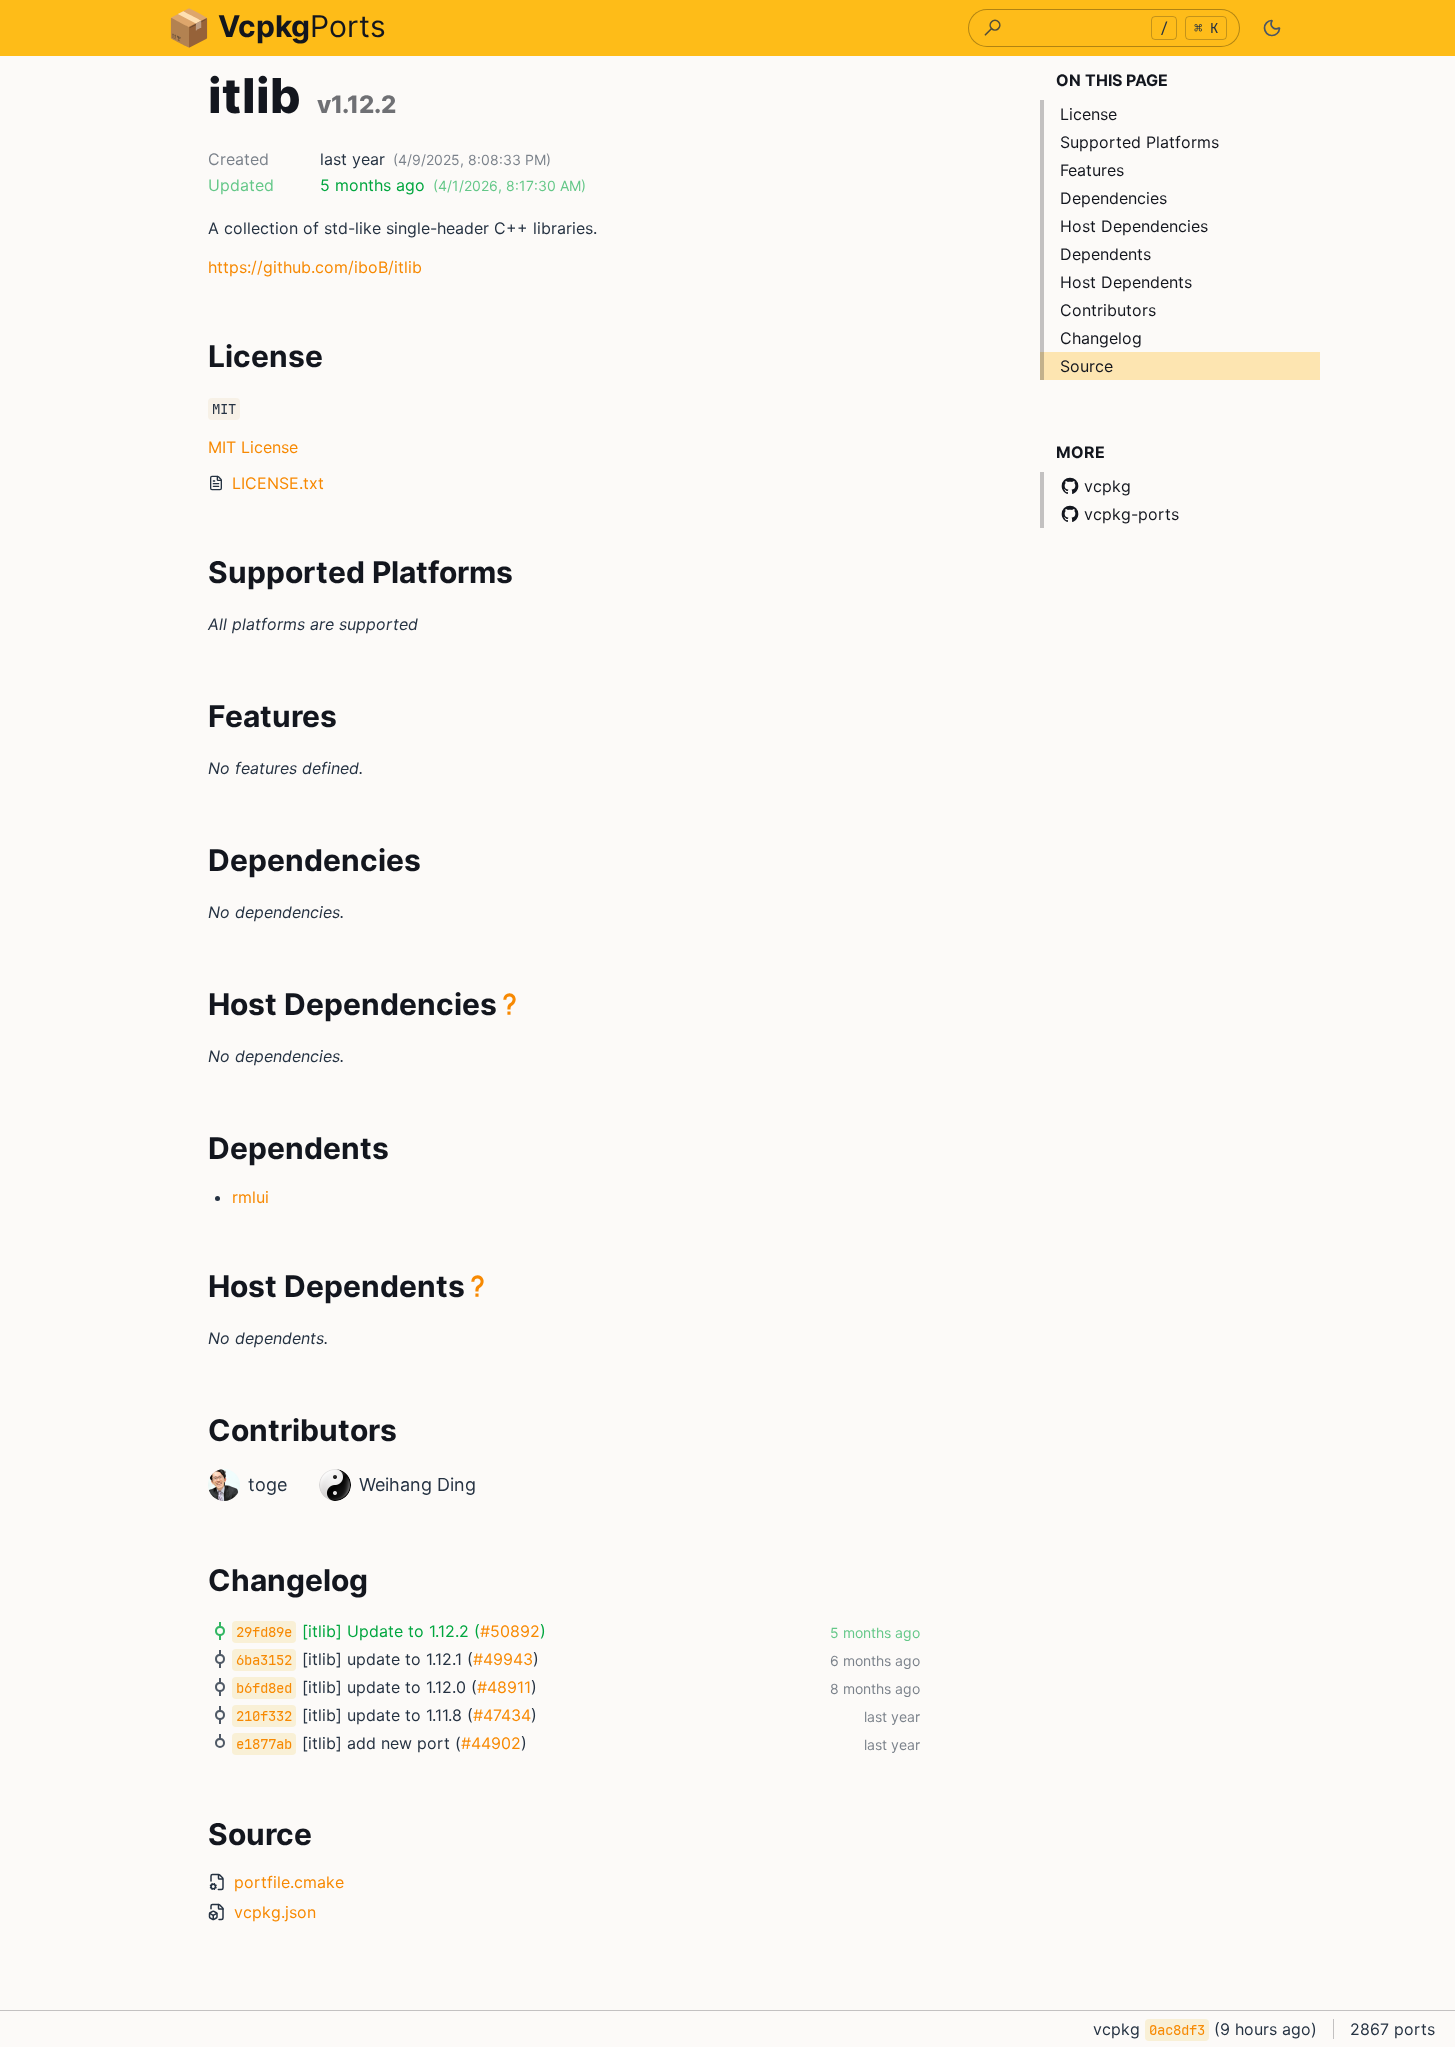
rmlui (250, 1197)
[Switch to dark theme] (1272, 28)
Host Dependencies (1134, 226)
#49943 (503, 1659)
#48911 (504, 1687)
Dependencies (1113, 198)
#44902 (491, 1743)
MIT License (253, 447)
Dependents (1105, 254)
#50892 (510, 1631)
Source (1086, 366)
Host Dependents (1126, 282)
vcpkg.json (275, 1912)
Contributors (1108, 310)
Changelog (1101, 338)
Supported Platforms (1139, 142)
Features (1092, 170)
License (1088, 114)
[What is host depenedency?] (510, 1004)
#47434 (502, 1715)
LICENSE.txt (278, 483)
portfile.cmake (289, 1882)
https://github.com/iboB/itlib (315, 267)
